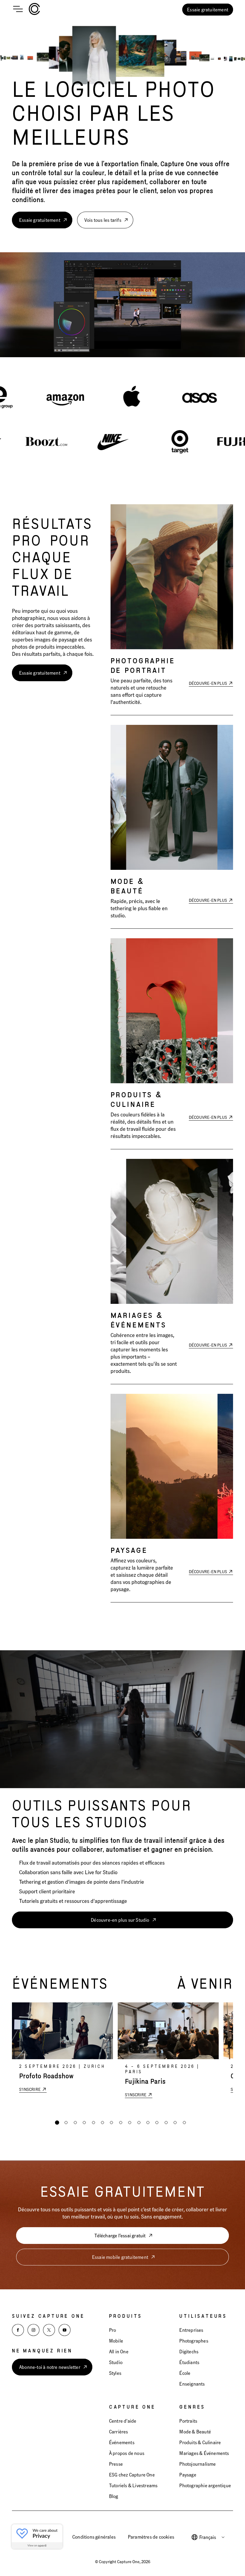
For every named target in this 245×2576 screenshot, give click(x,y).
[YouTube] (65, 2330)
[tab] (57, 2123)
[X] (49, 2330)
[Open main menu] (18, 10)
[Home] (34, 10)
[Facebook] (18, 2330)
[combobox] (212, 2537)
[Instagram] (33, 2330)
